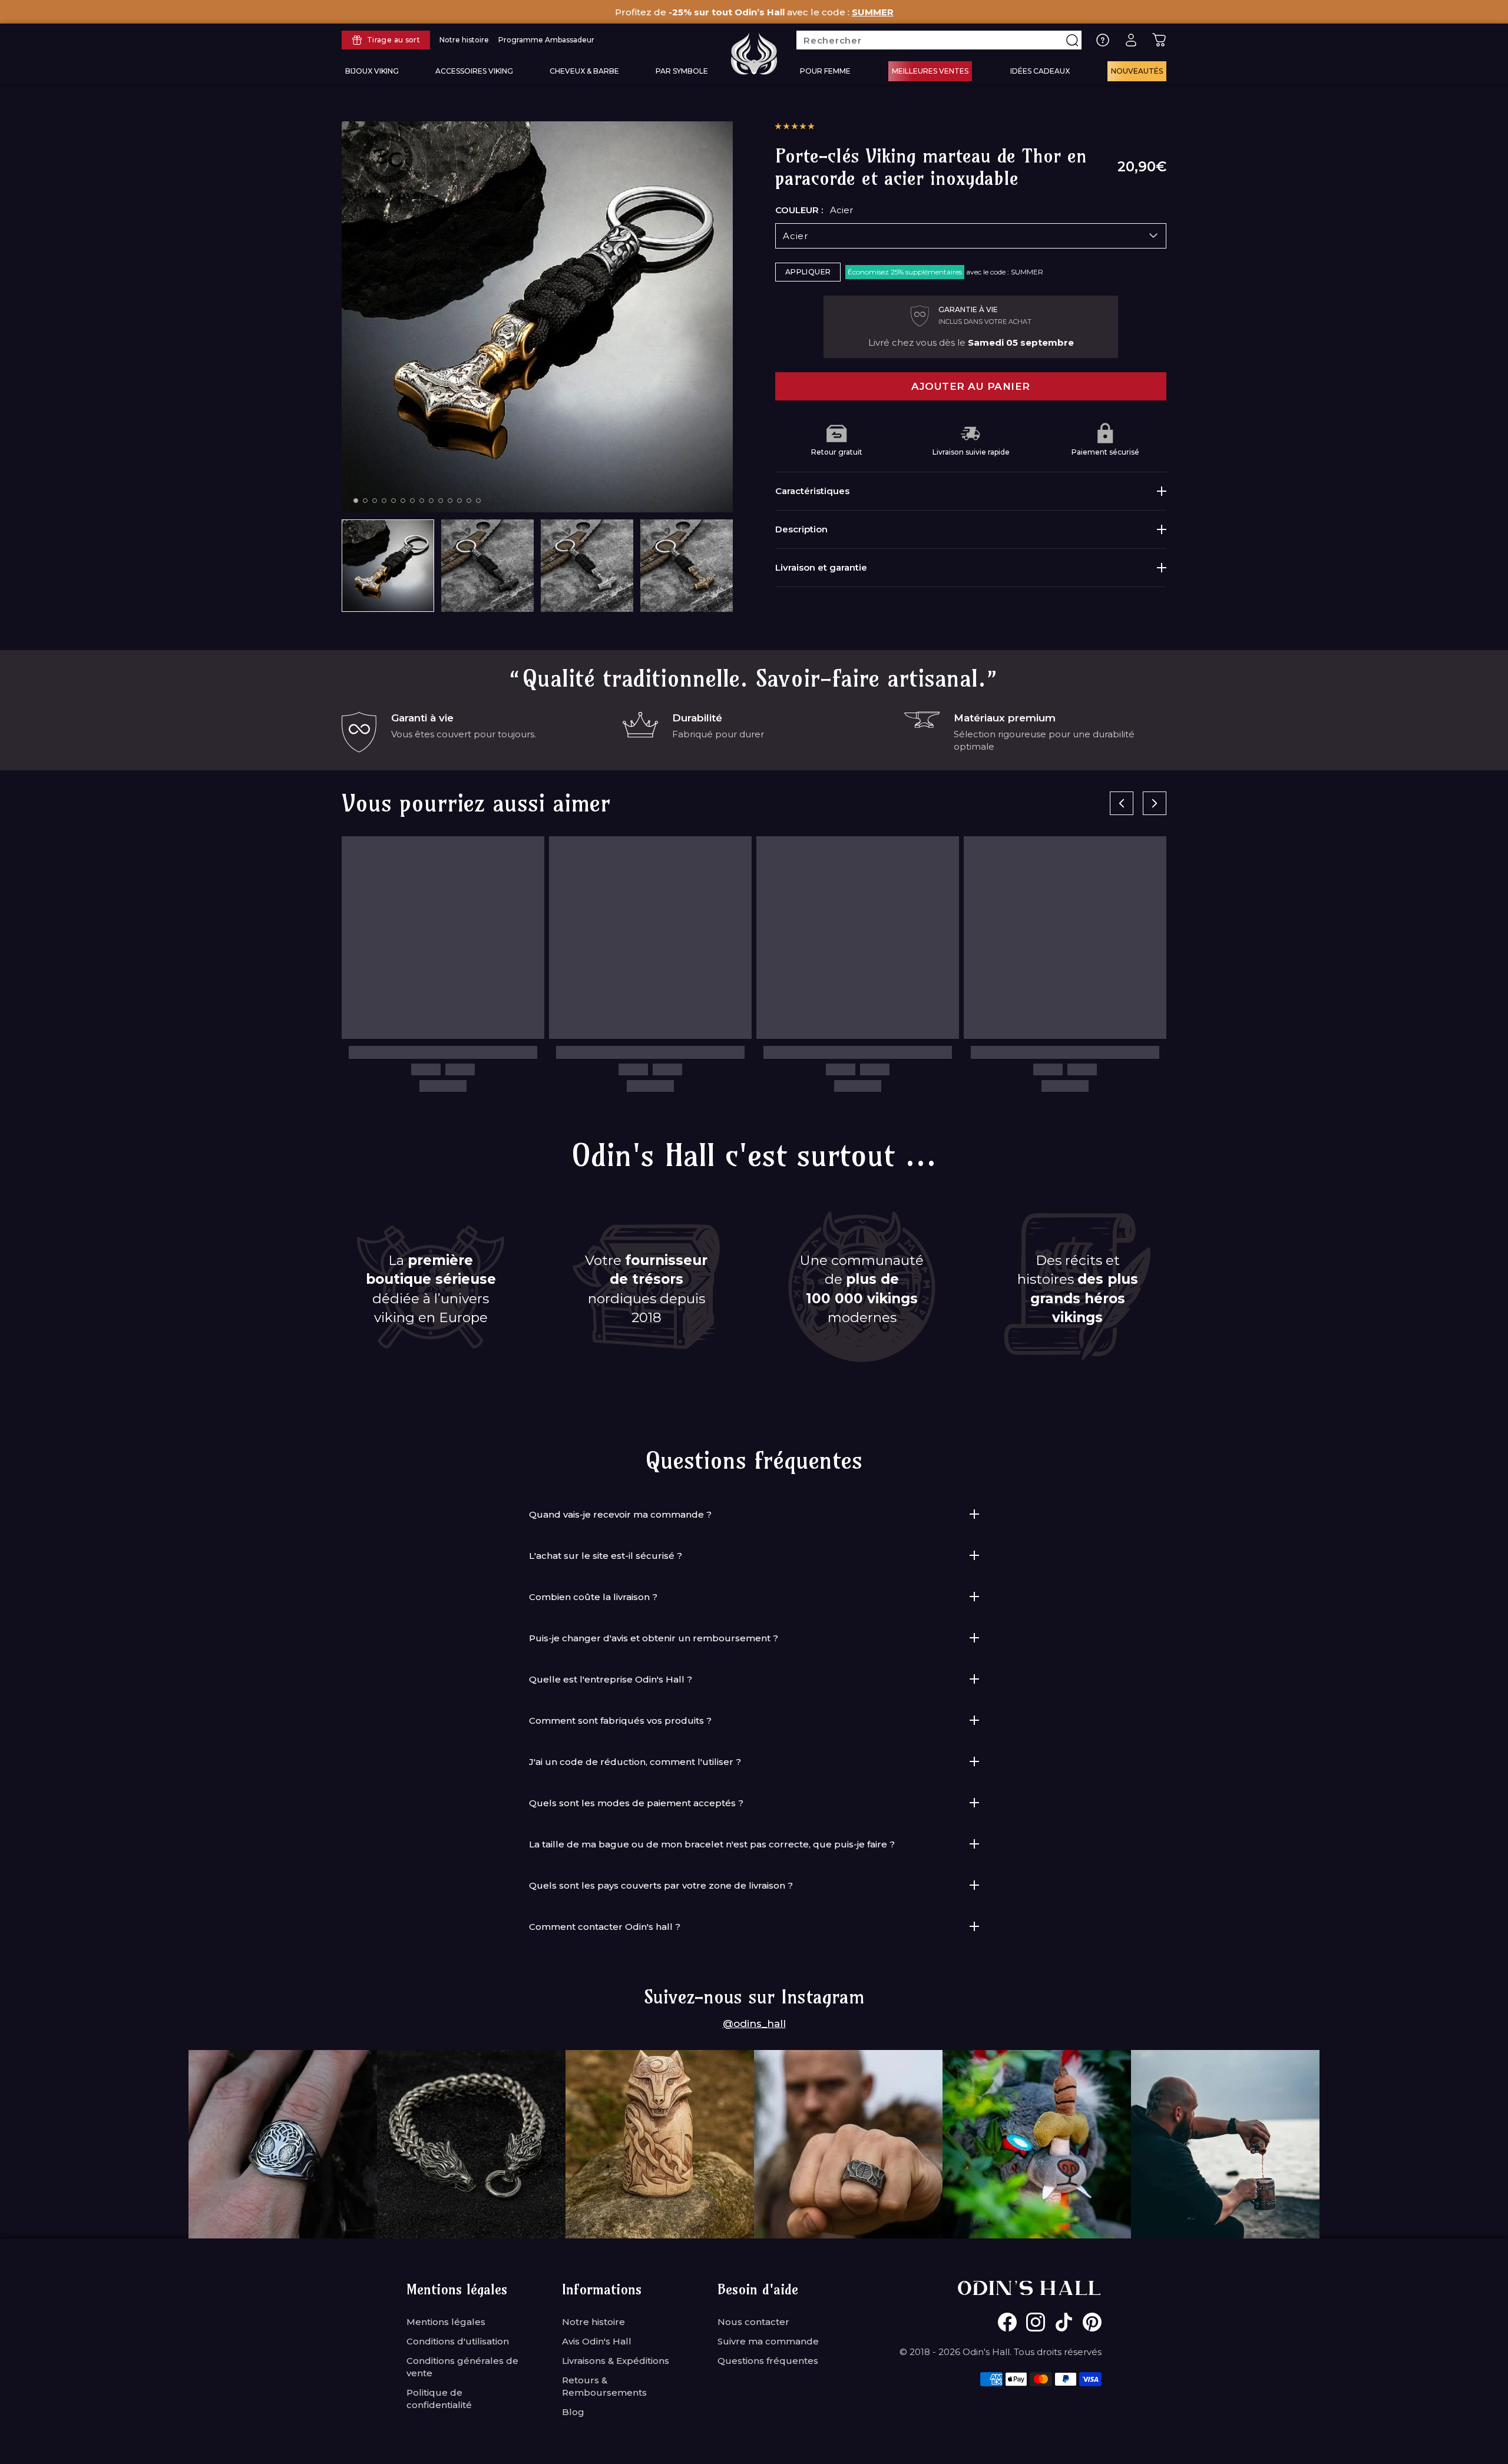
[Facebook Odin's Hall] (1007, 2322)
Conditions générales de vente (462, 2367)
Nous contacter (753, 2322)
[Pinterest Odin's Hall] (1092, 2322)
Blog (573, 2412)
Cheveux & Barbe (584, 71)
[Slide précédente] (1122, 803)
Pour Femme (825, 71)
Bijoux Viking (372, 71)
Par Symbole (682, 71)
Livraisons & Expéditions (616, 2361)
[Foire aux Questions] (1103, 40)
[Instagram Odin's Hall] (1036, 2322)
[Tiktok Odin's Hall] (1064, 2322)
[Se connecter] (1131, 40)
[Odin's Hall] (754, 54)
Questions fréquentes (768, 2361)
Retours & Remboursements (604, 2386)
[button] (795, 126)
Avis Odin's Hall (597, 2341)
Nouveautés (1137, 71)
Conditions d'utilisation (458, 2341)
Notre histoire (593, 2322)
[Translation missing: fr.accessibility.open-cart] (1159, 40)
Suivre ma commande (768, 2341)
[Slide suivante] (1155, 803)
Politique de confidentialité (439, 2399)
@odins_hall (754, 2023)
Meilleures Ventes (930, 71)
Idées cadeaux (1040, 71)
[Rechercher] (1072, 40)
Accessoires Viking (474, 71)
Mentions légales (446, 2322)
